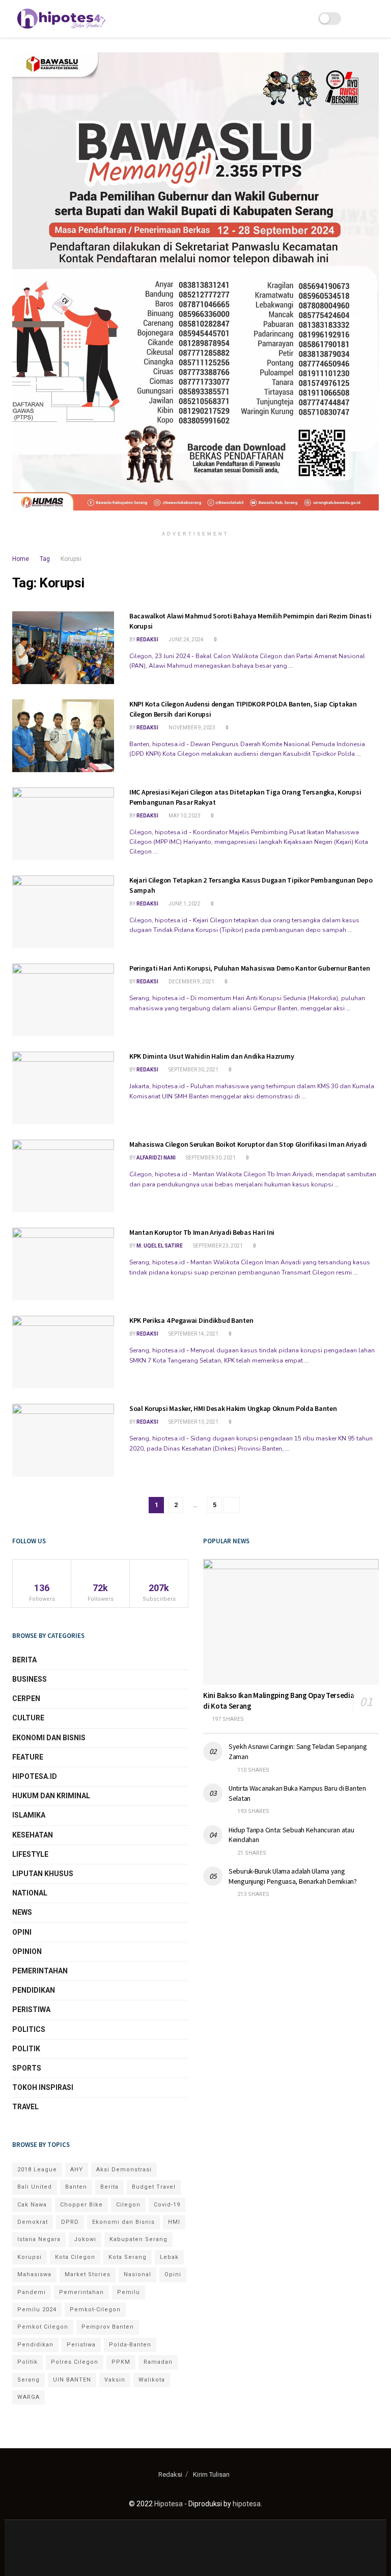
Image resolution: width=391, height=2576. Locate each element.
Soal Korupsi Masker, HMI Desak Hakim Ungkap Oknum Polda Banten (233, 1408)
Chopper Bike (81, 2205)
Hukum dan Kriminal (51, 1796)
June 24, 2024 (186, 640)
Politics (29, 2029)
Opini (22, 1932)
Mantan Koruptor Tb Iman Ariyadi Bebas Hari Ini (202, 1232)
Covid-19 (167, 2205)
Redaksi (147, 640)
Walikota (152, 2380)
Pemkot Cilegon (43, 2327)
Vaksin (115, 2380)
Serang (29, 2380)
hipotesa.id (35, 1776)
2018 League (37, 2170)
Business (30, 1679)
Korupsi (71, 559)
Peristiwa (31, 2009)
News (22, 1912)
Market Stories (88, 2274)
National (30, 1893)
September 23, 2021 (217, 1246)
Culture (28, 1718)
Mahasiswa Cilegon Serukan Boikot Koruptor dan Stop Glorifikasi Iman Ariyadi (248, 1144)
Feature (28, 1757)
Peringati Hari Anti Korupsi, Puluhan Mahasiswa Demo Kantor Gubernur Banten (249, 968)
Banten (76, 2187)
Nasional (137, 2274)
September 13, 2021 (193, 1422)
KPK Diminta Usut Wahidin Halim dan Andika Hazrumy (212, 1056)
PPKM (121, 2362)
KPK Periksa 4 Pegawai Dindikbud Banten (191, 1320)
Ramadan (158, 2362)
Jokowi (85, 2239)
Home (21, 559)
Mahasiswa (34, 2274)
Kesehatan (33, 1835)
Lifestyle (30, 1854)
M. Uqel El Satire (160, 1246)
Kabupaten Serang (138, 2239)
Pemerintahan (40, 1971)
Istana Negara (39, 2239)
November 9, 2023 (191, 728)
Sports (27, 2068)
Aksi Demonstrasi (124, 2170)
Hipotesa (169, 2504)
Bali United (35, 2187)
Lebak (169, 2257)
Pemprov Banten (108, 2327)
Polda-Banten (130, 2345)
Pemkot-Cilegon (95, 2310)
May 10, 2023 (184, 816)
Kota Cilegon (75, 2257)
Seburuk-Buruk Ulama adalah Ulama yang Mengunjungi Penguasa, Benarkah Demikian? (293, 1876)
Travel (25, 2107)
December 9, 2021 (191, 982)
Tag (45, 559)
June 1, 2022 (184, 904)
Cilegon (128, 2205)
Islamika (29, 1815)
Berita (24, 1660)
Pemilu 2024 (37, 2310)
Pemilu (129, 2292)
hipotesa (247, 2504)
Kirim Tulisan (211, 2474)
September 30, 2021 (193, 1070)
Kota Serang (128, 2257)
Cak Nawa (32, 2205)
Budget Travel (154, 2187)
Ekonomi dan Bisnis (49, 1738)
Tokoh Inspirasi (43, 2087)
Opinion (27, 1951)
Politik (26, 2049)
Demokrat (33, 2222)
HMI (174, 2222)
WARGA (29, 2397)
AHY (77, 2170)
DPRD (70, 2222)
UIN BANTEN (72, 2380)
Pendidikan (34, 1990)
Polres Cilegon (75, 2362)
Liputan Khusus (43, 1874)
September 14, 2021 (193, 1334)
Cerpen (26, 1699)
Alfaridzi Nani (156, 1158)
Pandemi (32, 2292)
